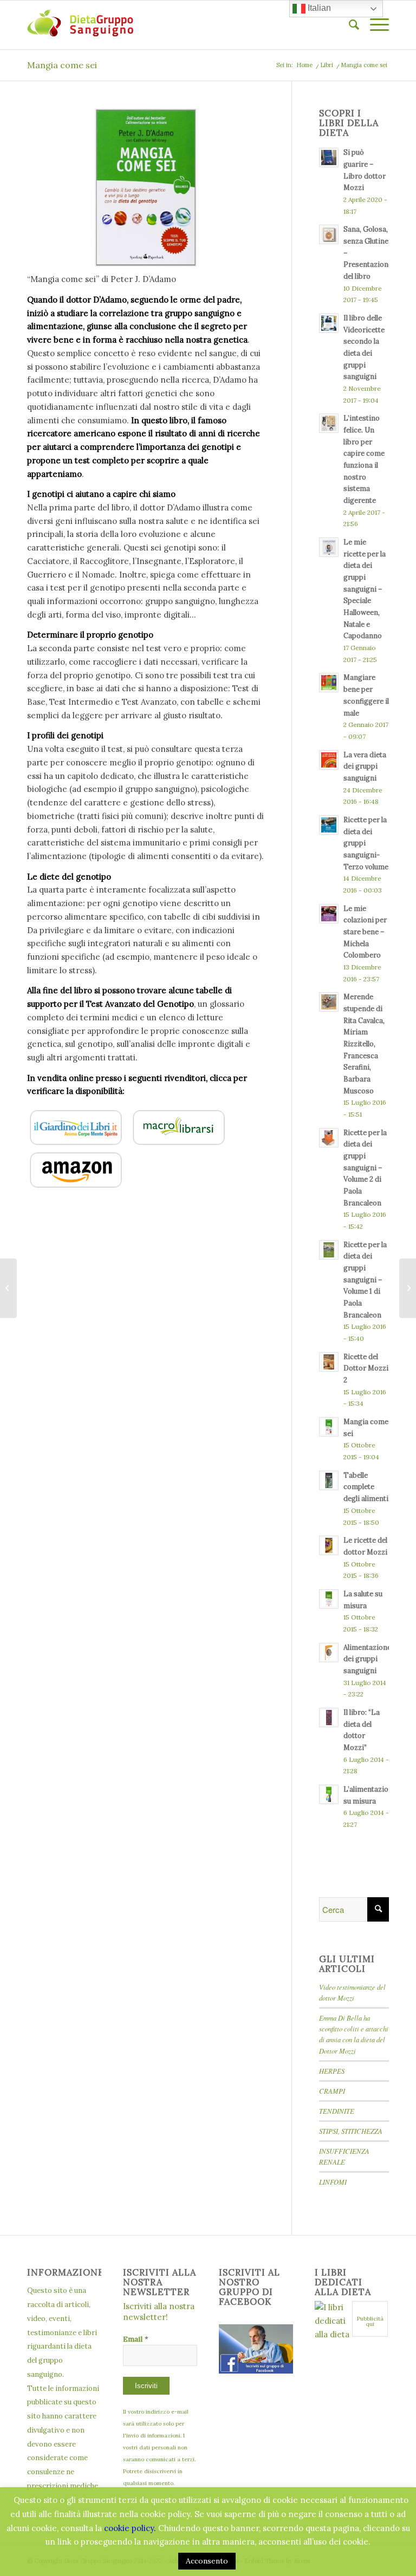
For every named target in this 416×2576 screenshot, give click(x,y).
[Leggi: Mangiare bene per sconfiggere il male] (329, 683)
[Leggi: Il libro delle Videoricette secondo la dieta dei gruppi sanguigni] (329, 323)
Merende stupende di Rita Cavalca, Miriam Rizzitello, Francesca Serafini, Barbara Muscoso (364, 1043)
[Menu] (374, 25)
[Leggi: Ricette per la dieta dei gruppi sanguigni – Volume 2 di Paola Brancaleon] (329, 1138)
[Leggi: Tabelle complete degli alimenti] (329, 1480)
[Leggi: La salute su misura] (329, 1599)
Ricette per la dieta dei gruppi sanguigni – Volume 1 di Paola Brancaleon (365, 1280)
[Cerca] (349, 25)
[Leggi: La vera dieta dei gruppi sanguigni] (329, 760)
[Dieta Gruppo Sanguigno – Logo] (80, 25)
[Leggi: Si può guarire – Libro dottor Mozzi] (329, 158)
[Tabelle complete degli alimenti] (8, 1288)
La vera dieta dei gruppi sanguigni (365, 766)
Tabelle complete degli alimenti (366, 1487)
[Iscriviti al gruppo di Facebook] (256, 2371)
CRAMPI (332, 2091)
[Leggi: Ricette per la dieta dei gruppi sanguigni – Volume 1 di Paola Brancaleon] (329, 1250)
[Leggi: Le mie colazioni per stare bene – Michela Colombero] (329, 914)
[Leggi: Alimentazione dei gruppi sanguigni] (329, 1653)
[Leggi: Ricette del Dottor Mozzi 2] (329, 1362)
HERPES (332, 2071)
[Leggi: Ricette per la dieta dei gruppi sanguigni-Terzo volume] (329, 825)
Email (136, 2339)
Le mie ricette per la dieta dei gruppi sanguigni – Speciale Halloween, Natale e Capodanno (365, 589)
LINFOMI (333, 2182)
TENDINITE (337, 2111)
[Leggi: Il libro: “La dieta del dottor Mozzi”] (329, 1718)
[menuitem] (349, 25)
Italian (318, 8)
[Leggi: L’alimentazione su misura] (329, 1794)
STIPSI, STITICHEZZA (351, 2131)
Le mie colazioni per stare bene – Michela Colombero (365, 932)
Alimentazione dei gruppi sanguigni (367, 1659)
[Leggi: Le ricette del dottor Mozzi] (329, 1545)
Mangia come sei (62, 65)
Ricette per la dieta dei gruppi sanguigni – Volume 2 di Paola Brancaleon (365, 1168)
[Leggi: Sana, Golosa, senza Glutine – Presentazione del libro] (329, 234)
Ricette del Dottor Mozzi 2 (366, 1368)
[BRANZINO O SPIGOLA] (408, 1288)
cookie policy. (130, 2528)
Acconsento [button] (207, 2561)
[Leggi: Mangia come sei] (329, 1427)
